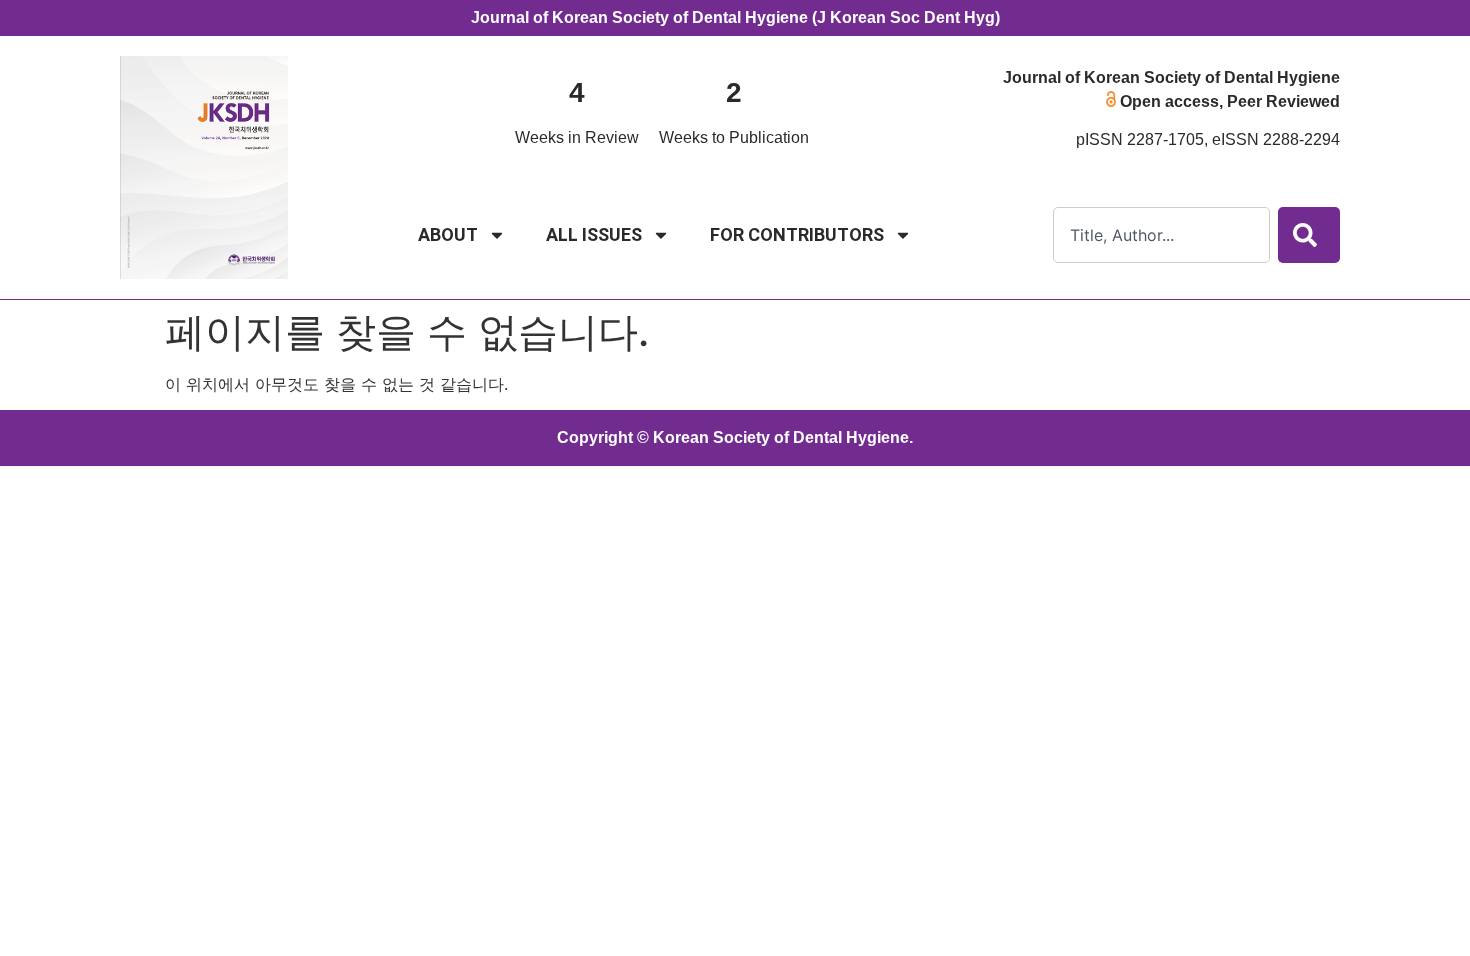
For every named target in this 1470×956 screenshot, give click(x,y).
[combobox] (1161, 235)
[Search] (1309, 235)
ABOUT (448, 234)
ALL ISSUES (594, 234)
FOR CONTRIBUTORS (797, 234)
